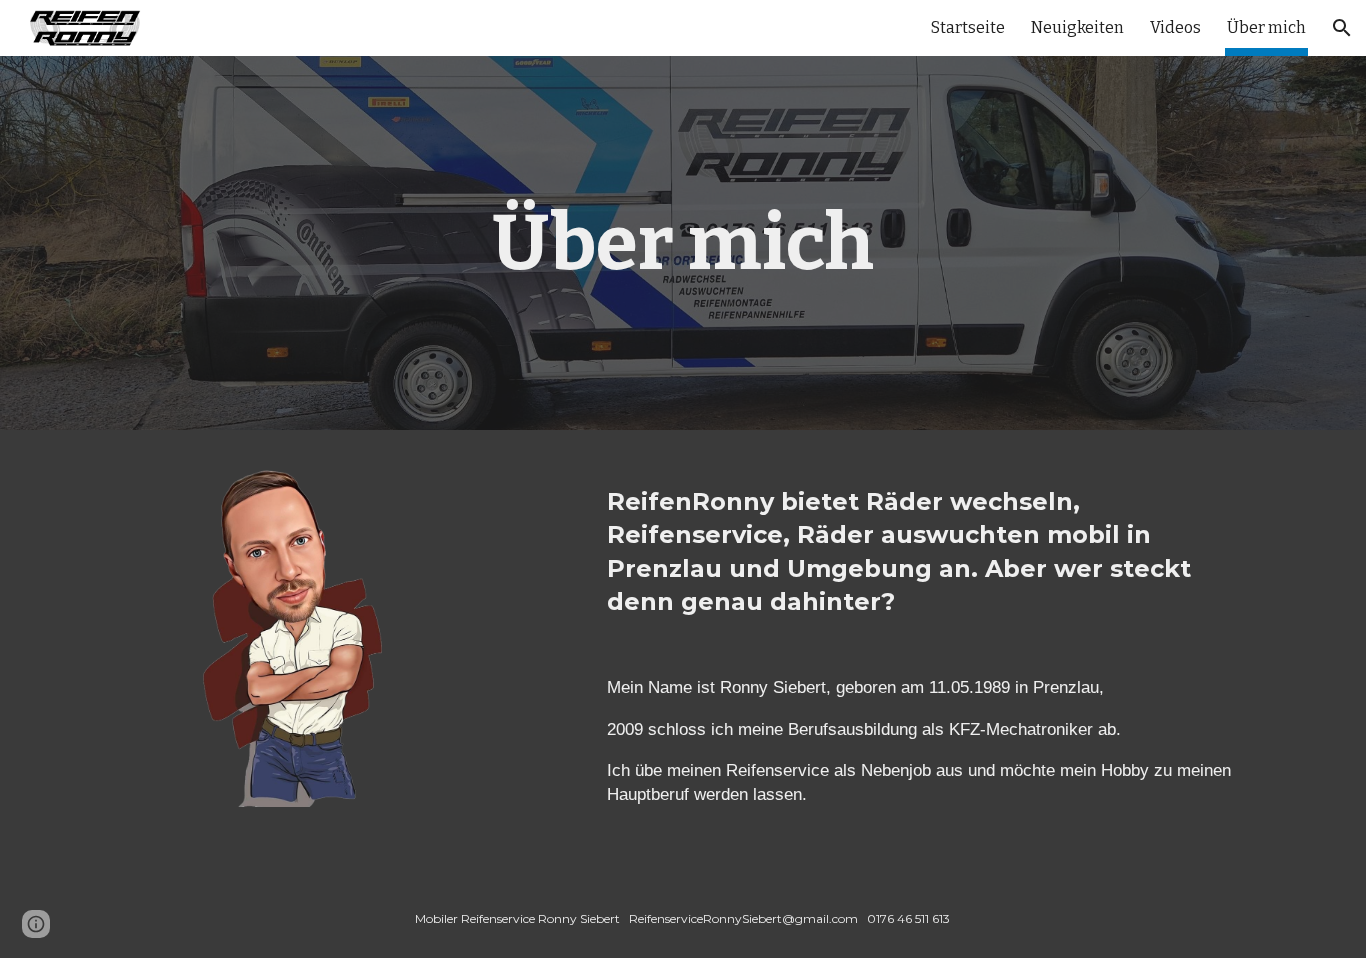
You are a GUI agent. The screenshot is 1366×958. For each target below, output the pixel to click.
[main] (683, 243)
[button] (1342, 28)
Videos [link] (1175, 27)
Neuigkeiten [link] (1077, 27)
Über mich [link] (1266, 27)
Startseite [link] (968, 27)
